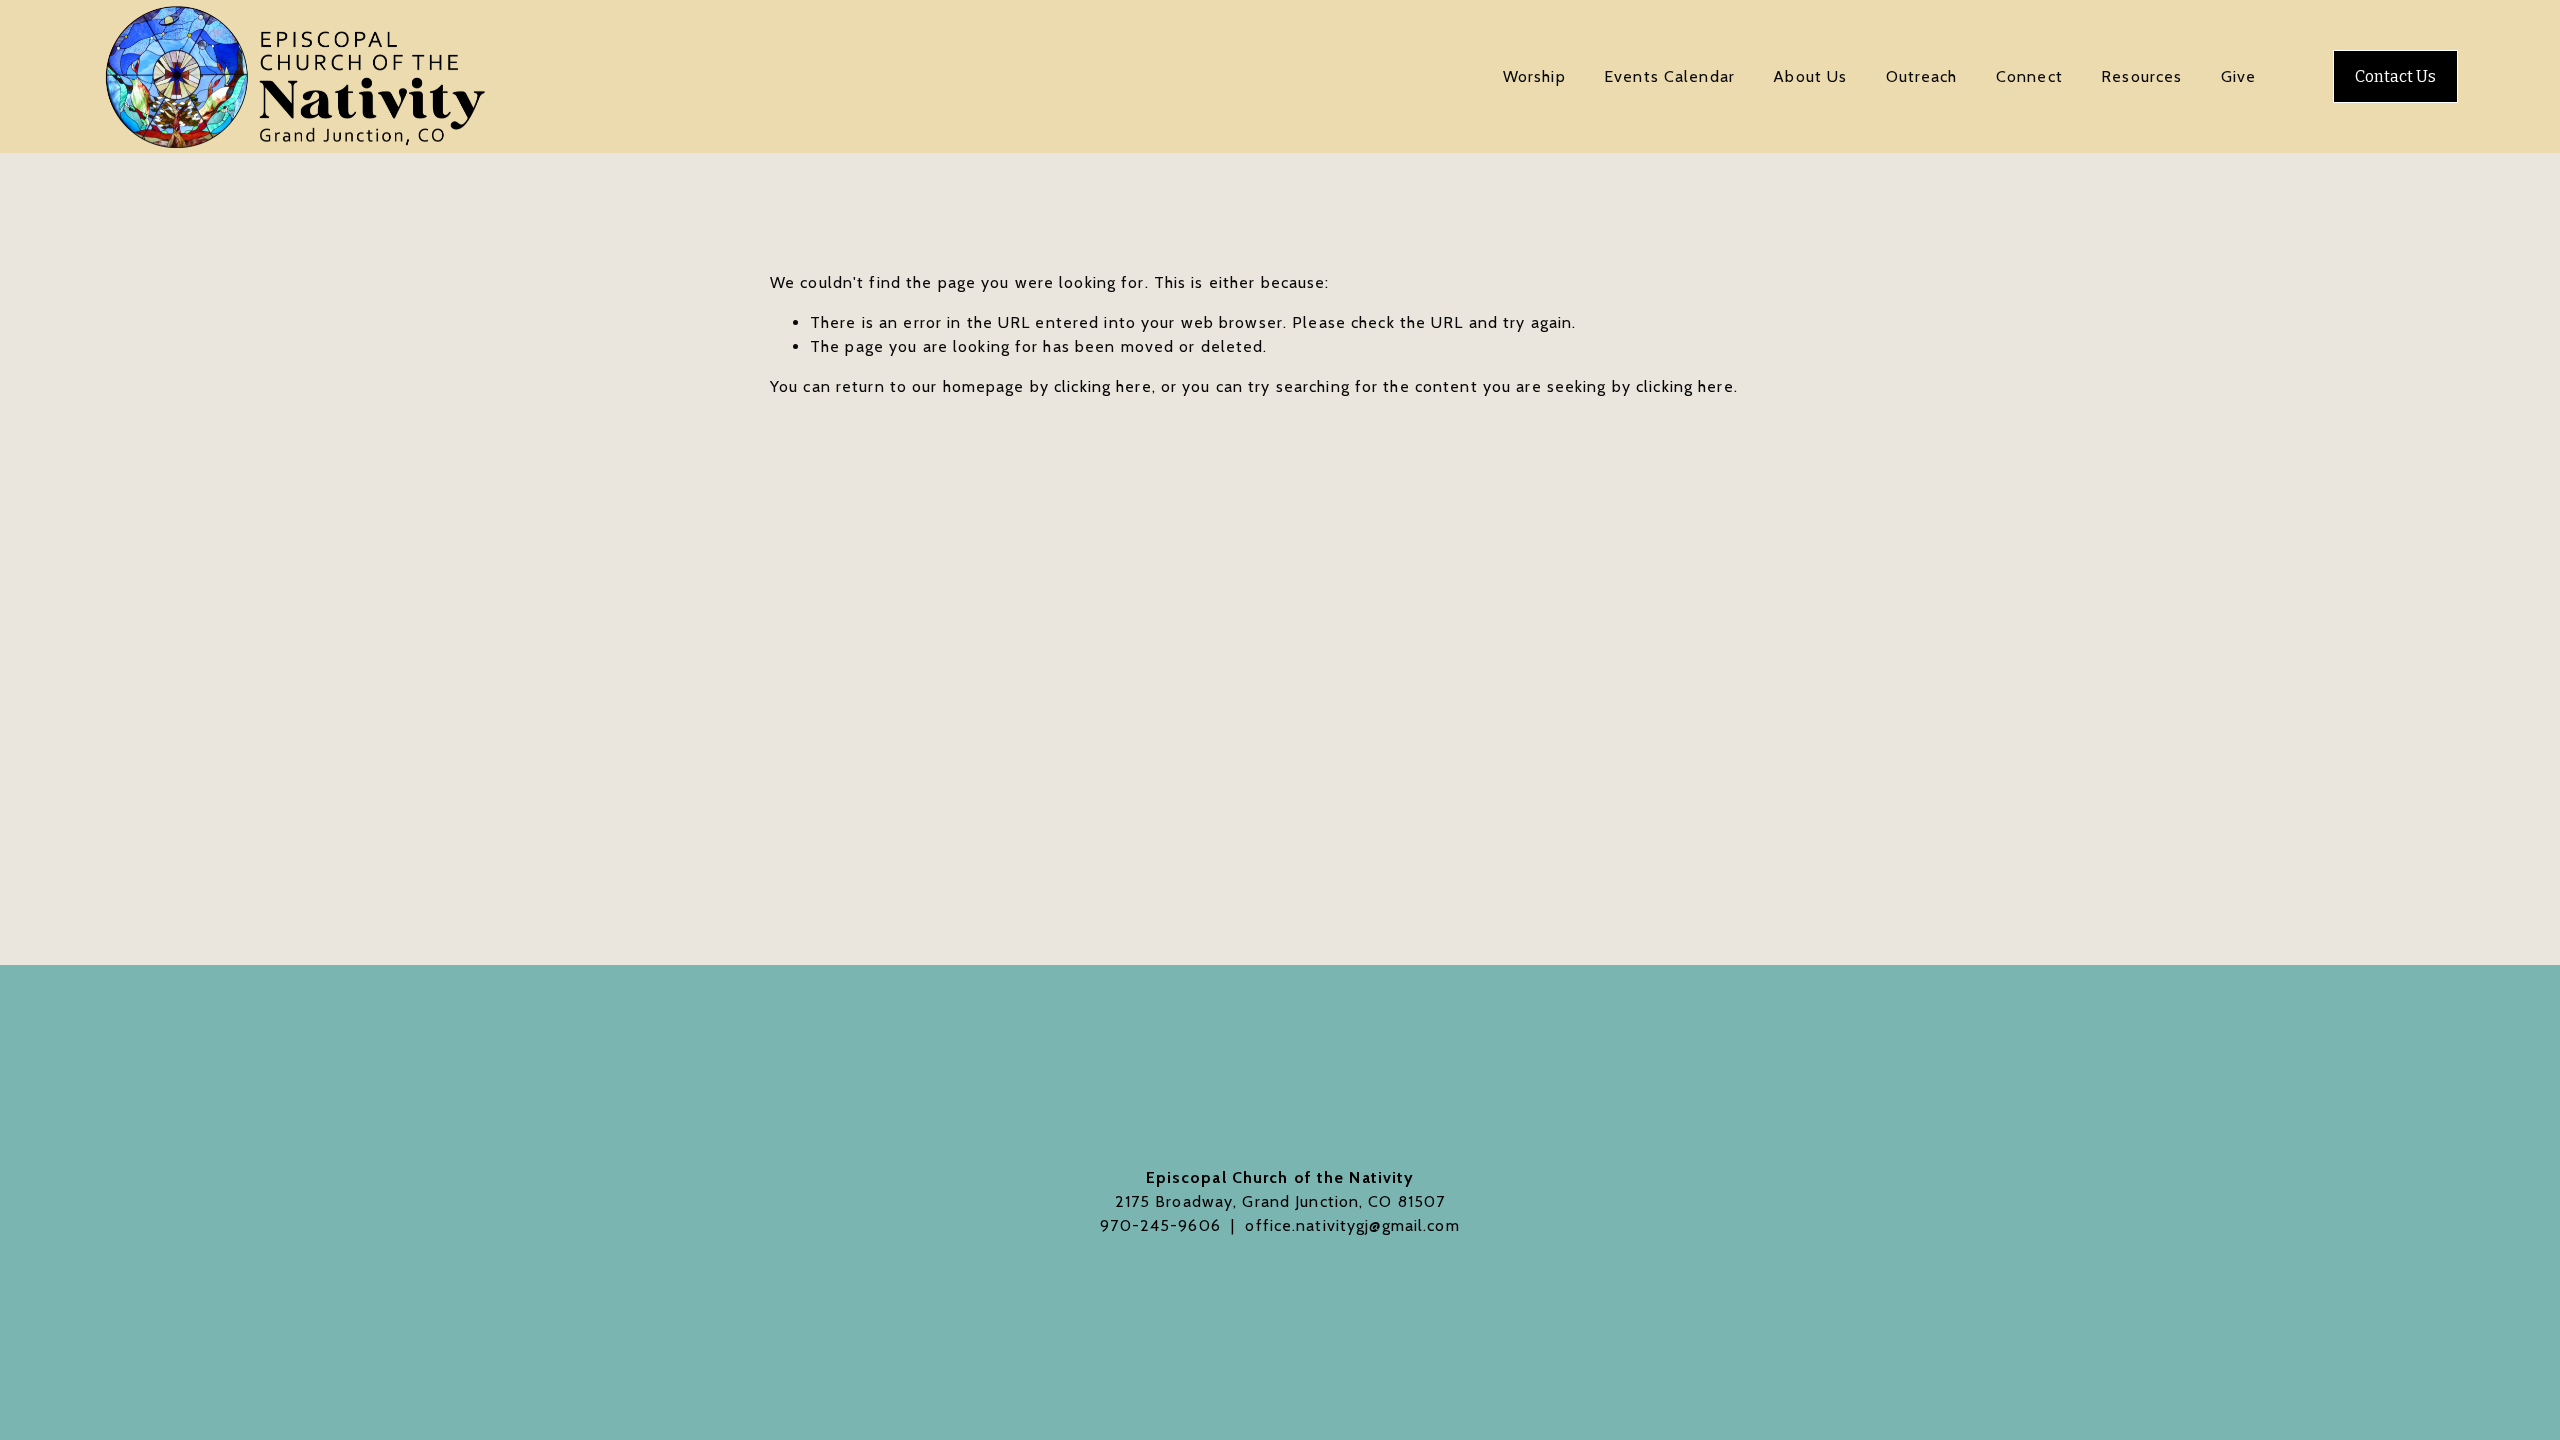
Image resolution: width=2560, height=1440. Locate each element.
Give (2238, 76)
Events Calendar (1669, 76)
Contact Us (2395, 76)
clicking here (1103, 386)
